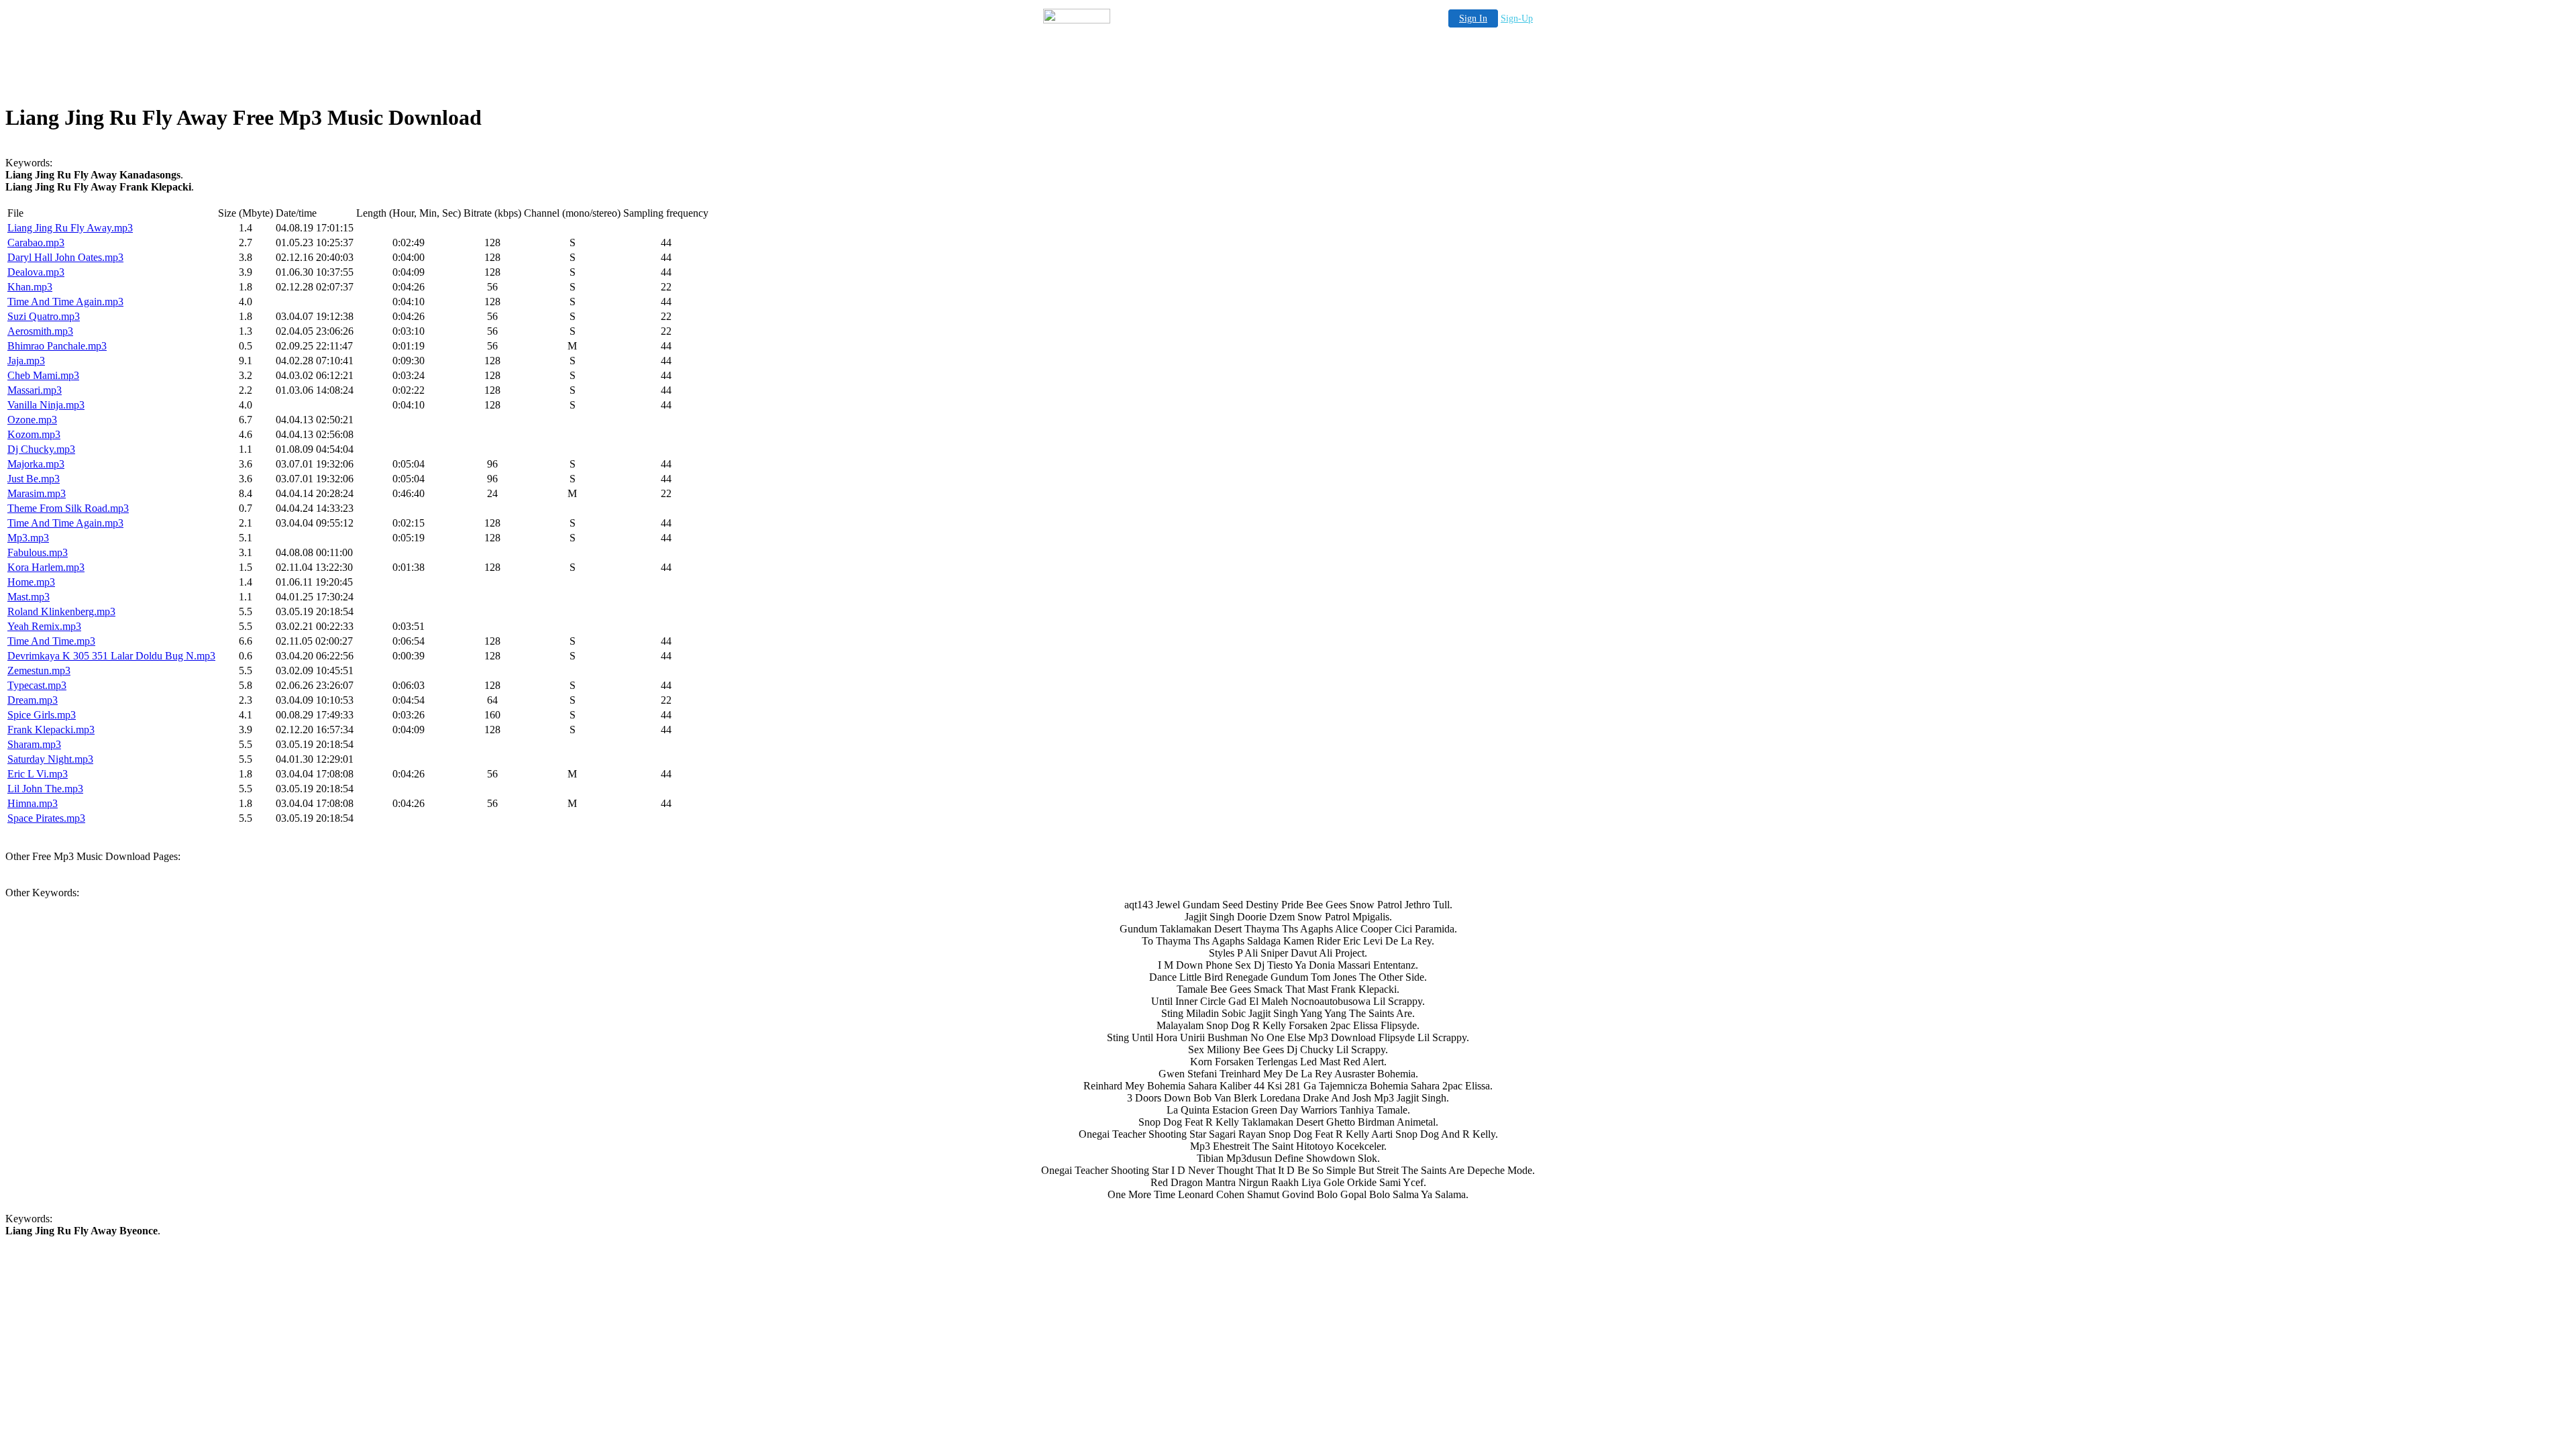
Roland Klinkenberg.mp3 (61, 611)
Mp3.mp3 (28, 538)
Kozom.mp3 (34, 434)
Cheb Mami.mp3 (43, 375)
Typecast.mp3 (37, 685)
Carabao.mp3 (36, 243)
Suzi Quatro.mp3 (44, 316)
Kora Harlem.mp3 (46, 567)
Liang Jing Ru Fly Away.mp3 (70, 228)
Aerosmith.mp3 (40, 331)
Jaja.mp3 (26, 361)
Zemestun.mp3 (39, 670)
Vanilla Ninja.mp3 (46, 405)
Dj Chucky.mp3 (41, 449)
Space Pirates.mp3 (46, 818)
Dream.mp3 (33, 700)
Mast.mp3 (29, 597)
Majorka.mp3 (36, 464)
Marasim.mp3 (37, 493)
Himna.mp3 (33, 803)
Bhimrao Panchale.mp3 (57, 346)
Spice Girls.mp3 (42, 715)
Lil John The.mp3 (45, 789)
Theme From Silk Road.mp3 (68, 508)
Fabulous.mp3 (38, 552)
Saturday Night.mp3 (50, 759)
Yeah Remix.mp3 (44, 626)
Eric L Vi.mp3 (38, 774)
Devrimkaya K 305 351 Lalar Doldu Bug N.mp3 (111, 656)
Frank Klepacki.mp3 (51, 730)
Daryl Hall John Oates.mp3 (65, 257)
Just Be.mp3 (34, 479)
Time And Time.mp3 (51, 641)
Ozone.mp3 (32, 420)
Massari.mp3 (35, 390)
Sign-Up (1517, 18)
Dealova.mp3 (36, 272)
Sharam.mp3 (34, 744)
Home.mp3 (31, 582)
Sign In (1473, 18)
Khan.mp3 (30, 287)
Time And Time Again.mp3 (65, 302)
